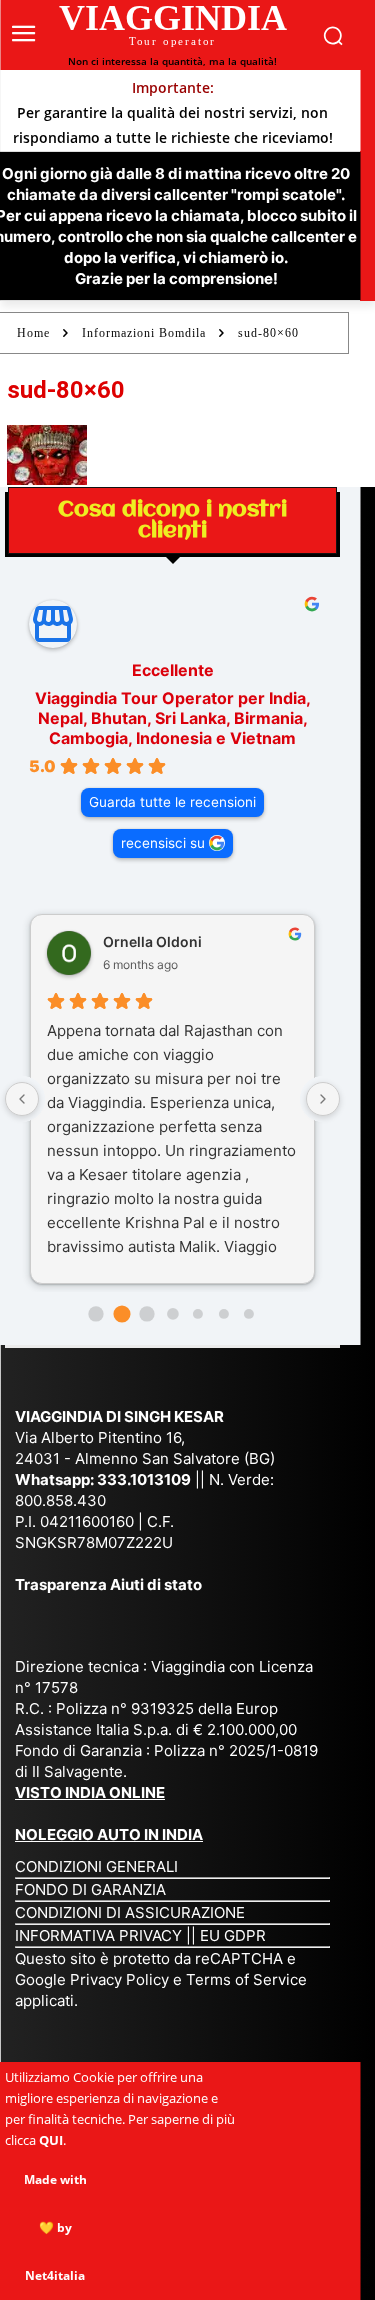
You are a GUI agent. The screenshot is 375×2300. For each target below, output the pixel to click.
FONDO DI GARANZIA (90, 1889)
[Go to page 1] (121, 1313)
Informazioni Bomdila (144, 333)
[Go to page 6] (249, 1314)
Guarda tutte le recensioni (172, 802)
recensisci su (163, 843)
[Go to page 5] (224, 1314)
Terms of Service (246, 1979)
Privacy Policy (121, 1979)
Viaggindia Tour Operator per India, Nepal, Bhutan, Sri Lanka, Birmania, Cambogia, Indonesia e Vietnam (173, 718)
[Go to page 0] (95, 1313)
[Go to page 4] (198, 1314)
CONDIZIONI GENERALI (96, 1866)
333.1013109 (144, 1479)
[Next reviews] (323, 1099)
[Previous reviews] (22, 1099)
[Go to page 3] (172, 1313)
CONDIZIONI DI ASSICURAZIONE (130, 1912)
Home (33, 333)
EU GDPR (233, 1935)
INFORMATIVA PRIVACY (98, 1935)
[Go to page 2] (146, 1313)
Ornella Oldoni (152, 941)
